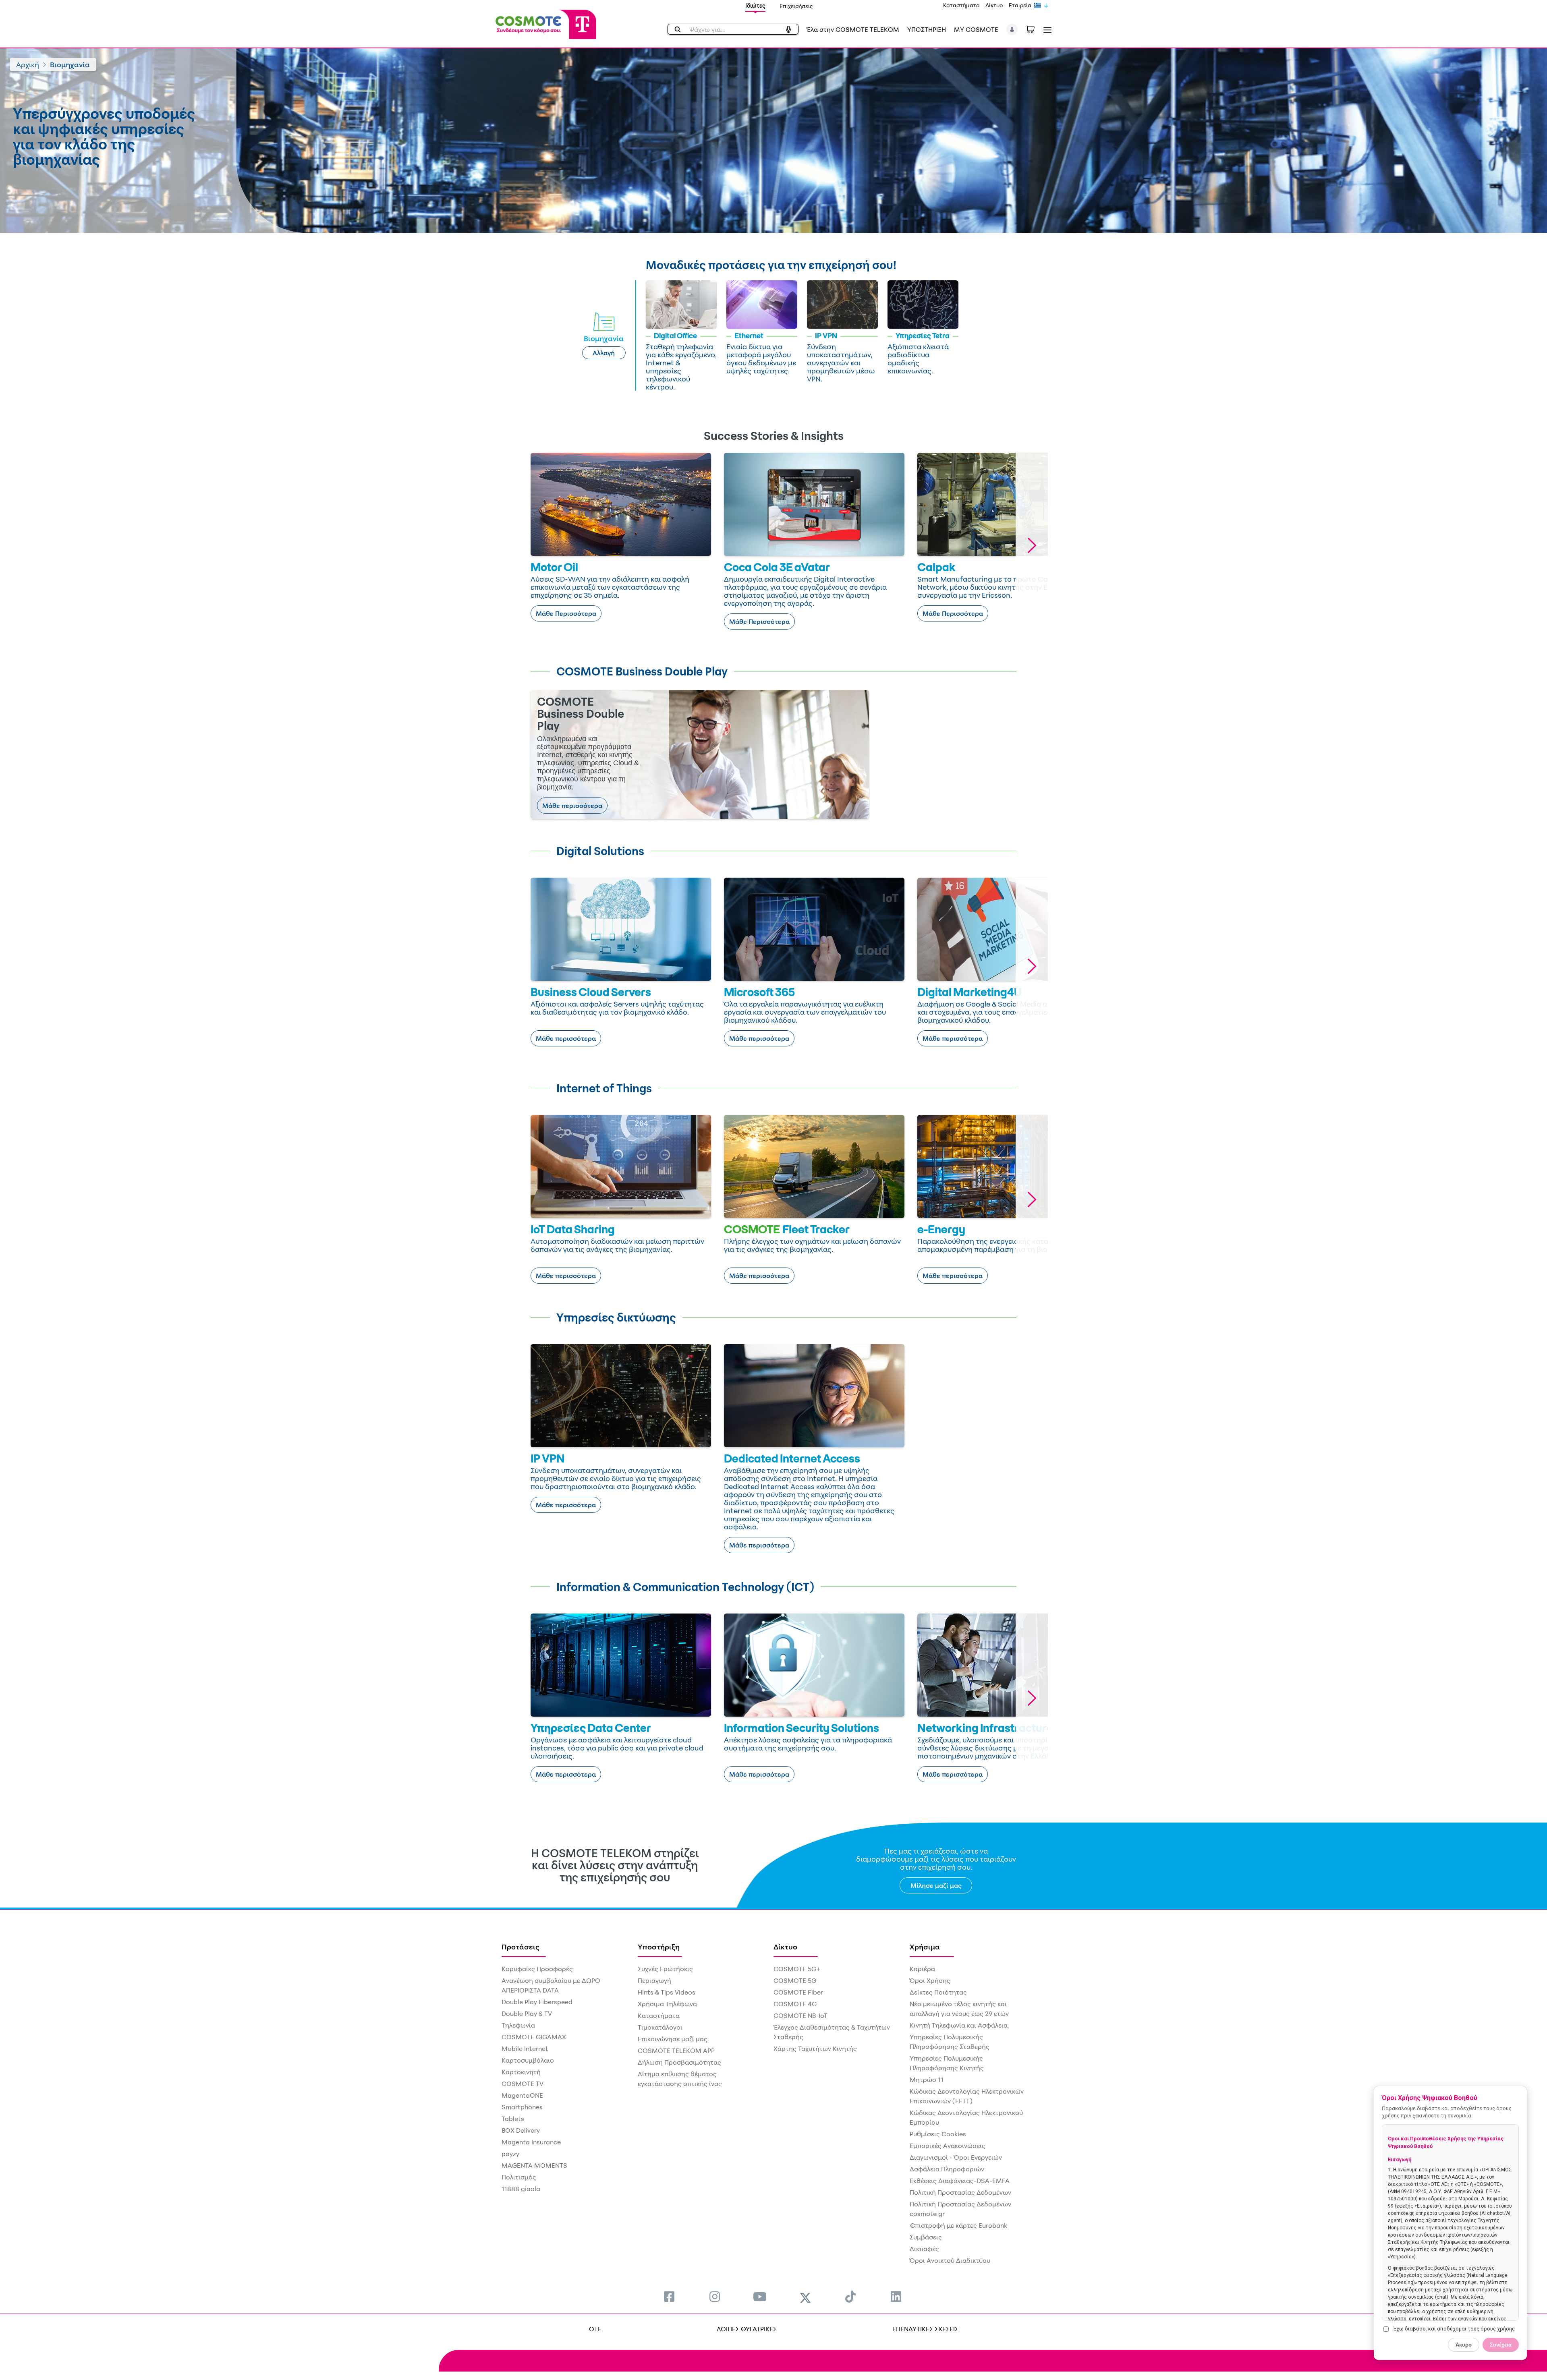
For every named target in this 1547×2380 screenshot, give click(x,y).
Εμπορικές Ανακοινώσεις (948, 2146)
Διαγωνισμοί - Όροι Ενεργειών (956, 2157)
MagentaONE (522, 2095)
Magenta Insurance (531, 2142)
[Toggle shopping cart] (1035, 29)
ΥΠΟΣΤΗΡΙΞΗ (927, 29)
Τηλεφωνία (518, 2025)
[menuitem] (669, 2296)
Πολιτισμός (519, 2177)
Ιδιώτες (755, 5)
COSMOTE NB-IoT (800, 2015)
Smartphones (522, 2107)
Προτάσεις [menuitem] (521, 1947)
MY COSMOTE (976, 29)
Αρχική (28, 64)
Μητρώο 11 (927, 2080)
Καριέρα (922, 1969)
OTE (595, 2329)
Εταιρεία (1020, 5)
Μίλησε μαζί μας (936, 1885)
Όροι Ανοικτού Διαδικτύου (950, 2260)
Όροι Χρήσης (930, 1980)
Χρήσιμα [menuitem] (925, 1947)
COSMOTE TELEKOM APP (676, 2051)
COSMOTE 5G (795, 1980)
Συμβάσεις (926, 2237)
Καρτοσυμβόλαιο (528, 2060)
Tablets (513, 2119)
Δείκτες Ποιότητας (938, 1992)
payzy (510, 2154)
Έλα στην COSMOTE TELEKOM (853, 29)
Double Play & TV (527, 2013)
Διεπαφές (924, 2249)
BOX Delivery (521, 2130)
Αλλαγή (604, 353)
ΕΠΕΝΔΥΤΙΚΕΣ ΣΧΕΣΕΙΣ (925, 2329)
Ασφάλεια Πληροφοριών (947, 2169)
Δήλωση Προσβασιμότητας (679, 2062)
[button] (1012, 29)
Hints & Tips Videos (667, 1992)
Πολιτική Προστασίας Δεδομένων (960, 2192)
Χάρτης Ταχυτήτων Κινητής (815, 2049)
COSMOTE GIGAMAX (534, 2037)
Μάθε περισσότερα (572, 806)
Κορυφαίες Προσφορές (537, 1969)
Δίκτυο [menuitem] (785, 1947)
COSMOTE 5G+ (797, 1969)
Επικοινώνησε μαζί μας (673, 2039)
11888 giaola (521, 2189)
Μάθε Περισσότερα (566, 613)
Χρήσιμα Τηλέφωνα (667, 2004)
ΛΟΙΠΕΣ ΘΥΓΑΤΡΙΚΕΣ (747, 2329)
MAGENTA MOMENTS (534, 2165)
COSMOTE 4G (795, 2004)
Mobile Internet (525, 2049)
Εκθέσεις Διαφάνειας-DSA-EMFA (960, 2181)
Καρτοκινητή (521, 2072)
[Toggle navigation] (1046, 30)
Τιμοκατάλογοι (660, 2027)
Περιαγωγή (654, 1980)
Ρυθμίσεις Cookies (938, 2134)
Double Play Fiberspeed (537, 2002)
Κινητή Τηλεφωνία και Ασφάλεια (959, 2025)
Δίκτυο (994, 5)
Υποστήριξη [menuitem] (659, 1947)
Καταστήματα (961, 5)
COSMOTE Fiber (798, 1992)
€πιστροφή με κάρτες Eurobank (958, 2225)
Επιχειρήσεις (796, 6)
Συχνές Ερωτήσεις (665, 1969)
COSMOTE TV (523, 2084)
